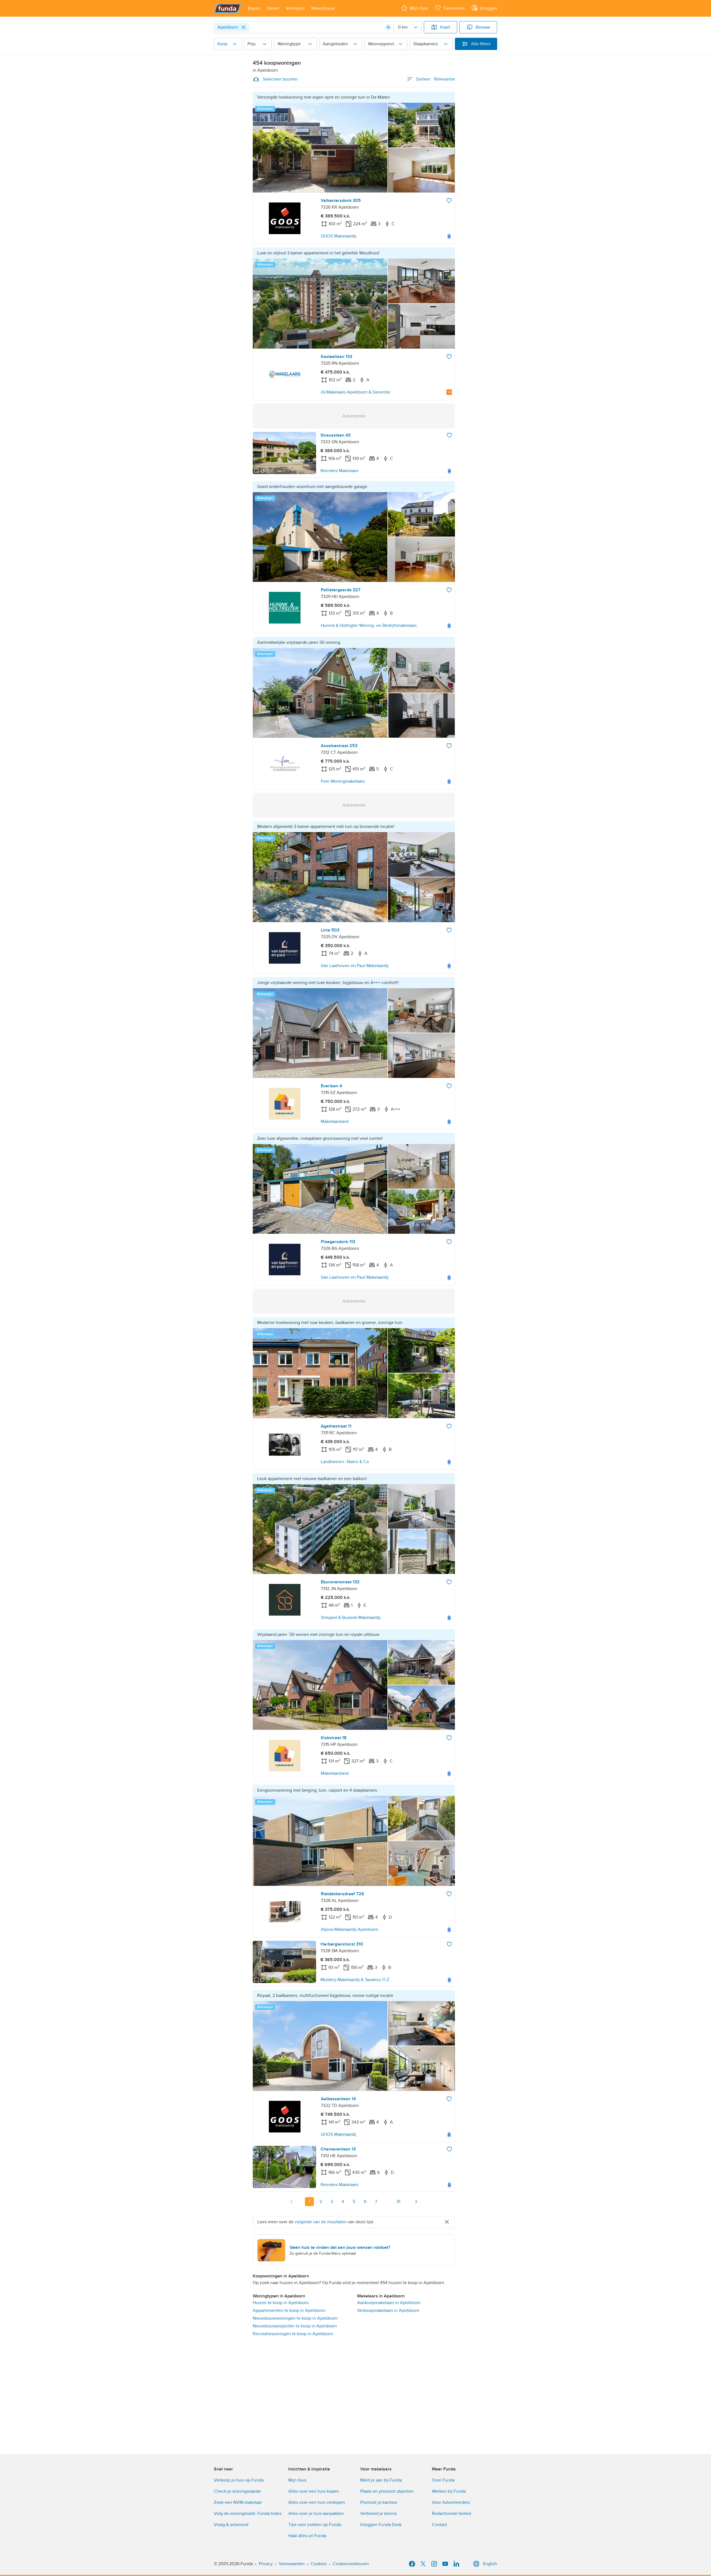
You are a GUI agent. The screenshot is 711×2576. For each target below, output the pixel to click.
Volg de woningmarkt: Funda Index (248, 2514)
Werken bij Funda (449, 2491)
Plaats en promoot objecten (387, 2491)
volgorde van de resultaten (321, 2222)
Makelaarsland (335, 1121)
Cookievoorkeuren (351, 2564)
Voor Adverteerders (451, 2502)
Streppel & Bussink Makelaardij (351, 1618)
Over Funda (443, 2480)
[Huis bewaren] (449, 201)
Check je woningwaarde (237, 2491)
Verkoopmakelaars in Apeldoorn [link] (388, 2310)
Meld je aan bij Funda (381, 2480)
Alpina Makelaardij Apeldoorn (350, 1929)
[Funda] (228, 8)
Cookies (319, 2564)
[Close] (244, 27)
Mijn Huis (297, 2480)
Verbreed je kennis (379, 2514)
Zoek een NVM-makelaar (238, 2502)
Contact (440, 2525)
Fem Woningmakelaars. (343, 781)
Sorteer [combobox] (435, 79)
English (490, 2564)
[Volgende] (416, 2202)
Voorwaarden (292, 2564)
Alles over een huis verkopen (317, 2502)
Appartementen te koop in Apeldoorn (289, 2310)
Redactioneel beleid (451, 2514)
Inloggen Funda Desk (381, 2525)
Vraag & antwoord (231, 2525)
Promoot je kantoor (379, 2502)
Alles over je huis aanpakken (316, 2514)
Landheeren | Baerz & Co (345, 1462)
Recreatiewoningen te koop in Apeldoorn (293, 2334)
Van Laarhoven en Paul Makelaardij (355, 966)
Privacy (266, 2564)
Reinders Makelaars (339, 471)
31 (398, 2202)
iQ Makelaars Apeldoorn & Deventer (356, 392)
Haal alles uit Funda (307, 2536)
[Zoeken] (388, 27)
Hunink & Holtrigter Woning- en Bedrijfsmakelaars (369, 625)
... (387, 2202)
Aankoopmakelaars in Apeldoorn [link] (389, 2303)
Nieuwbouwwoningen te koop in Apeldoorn (295, 2318)
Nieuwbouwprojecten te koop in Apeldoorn (295, 2326)
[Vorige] (292, 2202)
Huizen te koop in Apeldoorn (281, 2303)
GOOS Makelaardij (339, 236)
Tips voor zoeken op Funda (315, 2525)
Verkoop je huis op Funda (239, 2480)
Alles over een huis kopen (314, 2491)
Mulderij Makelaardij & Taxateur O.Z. (355, 1980)
